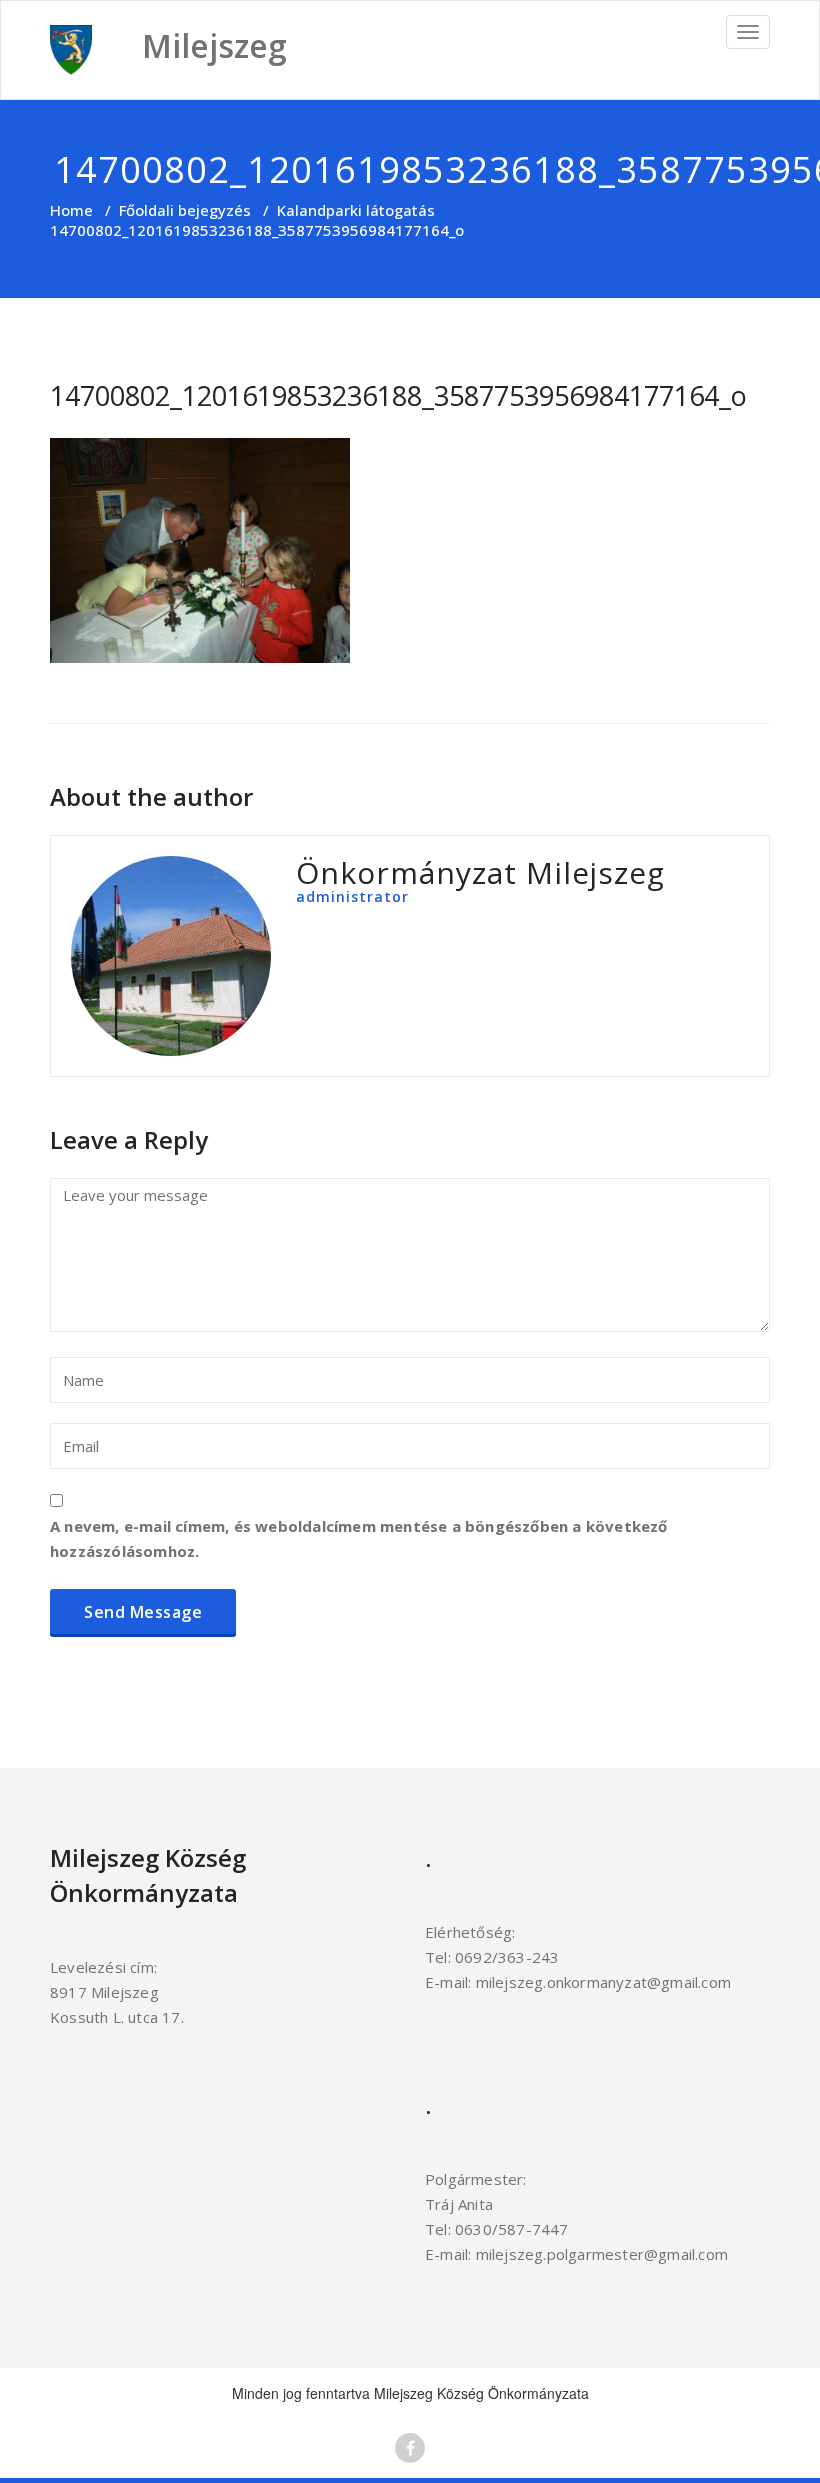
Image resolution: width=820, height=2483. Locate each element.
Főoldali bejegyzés (185, 210)
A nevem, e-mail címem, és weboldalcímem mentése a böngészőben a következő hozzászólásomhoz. (359, 1538)
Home (71, 210)
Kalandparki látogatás (356, 210)
